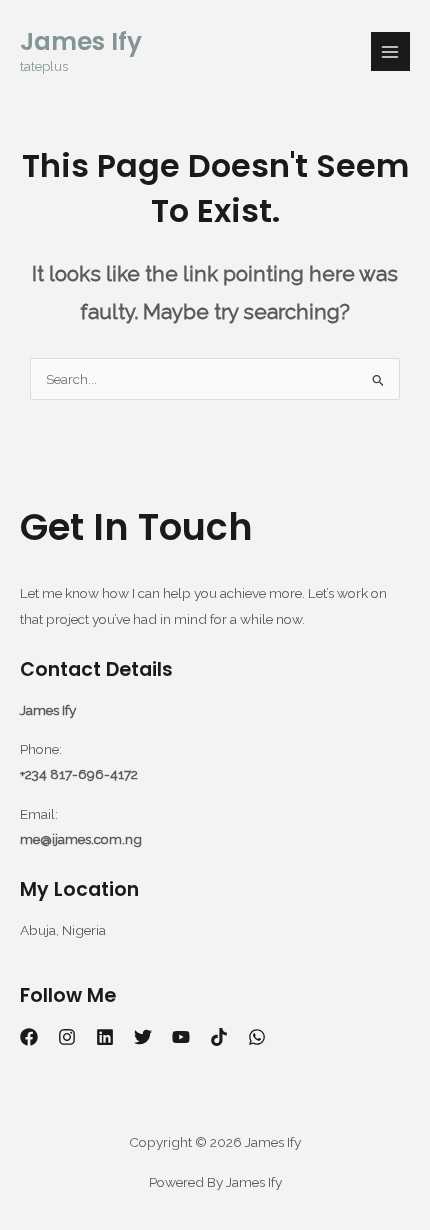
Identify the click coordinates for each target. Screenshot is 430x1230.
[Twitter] (143, 1037)
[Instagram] (67, 1037)
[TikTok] (219, 1037)
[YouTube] (181, 1037)
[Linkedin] (105, 1037)
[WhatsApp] (257, 1037)
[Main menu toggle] (390, 51)
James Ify (81, 41)
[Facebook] (29, 1037)
